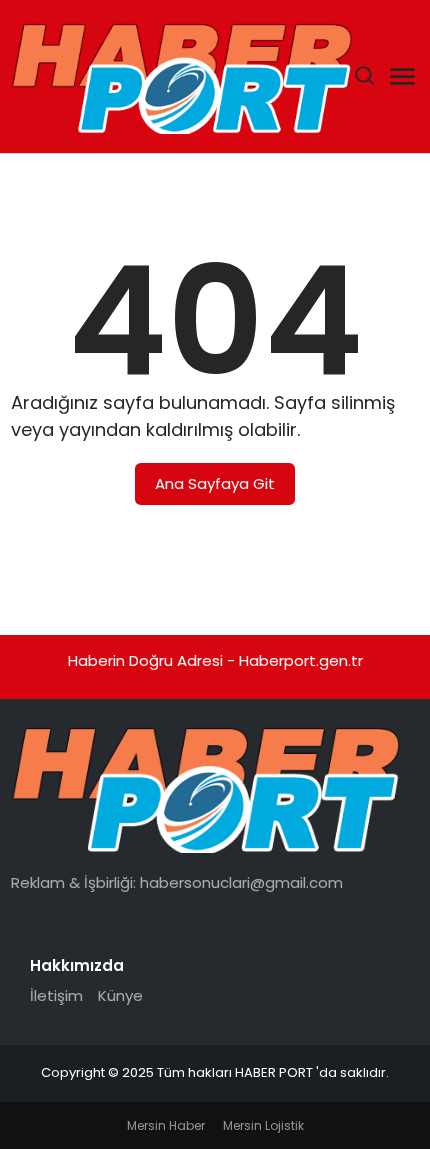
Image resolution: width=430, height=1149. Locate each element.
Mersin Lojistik (263, 1125)
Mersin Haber (166, 1125)
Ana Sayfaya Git (215, 483)
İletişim (56, 995)
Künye (120, 995)
